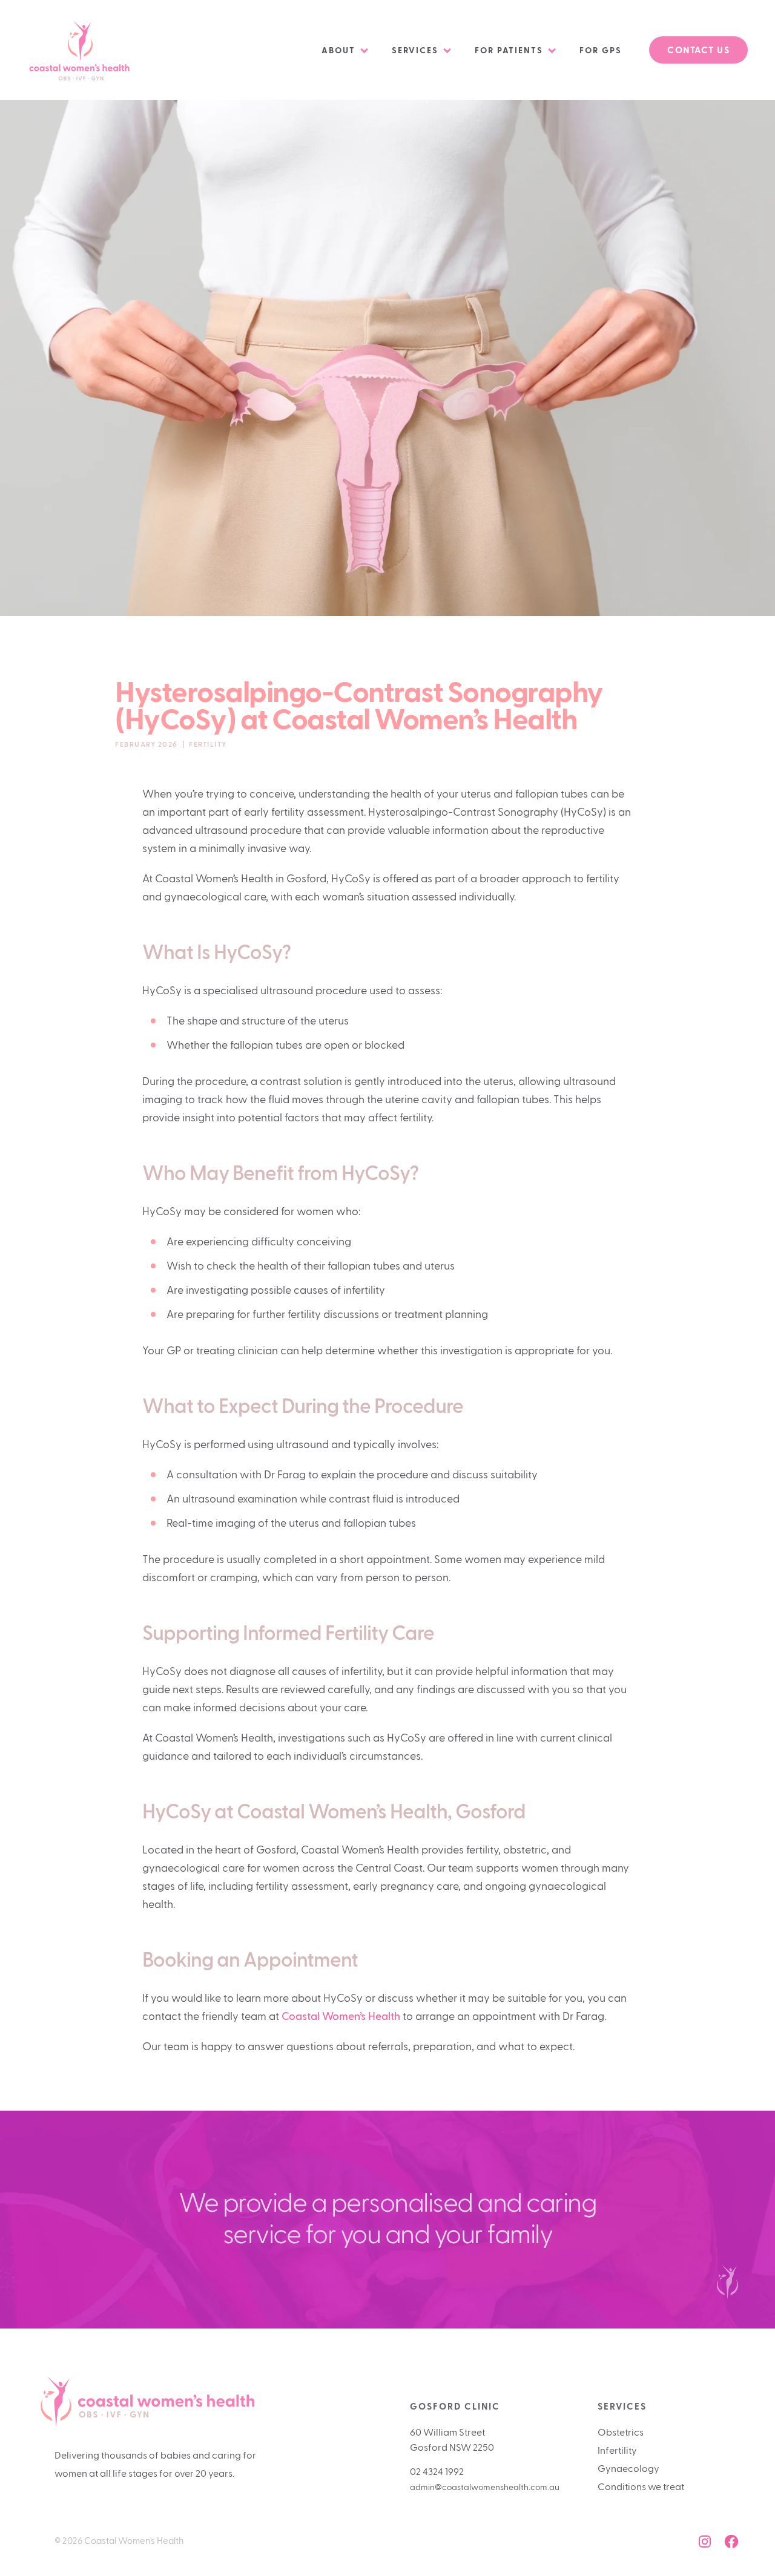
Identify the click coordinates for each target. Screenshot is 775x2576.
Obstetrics (621, 2433)
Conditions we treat (641, 2487)
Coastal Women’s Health (341, 2017)
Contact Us (698, 51)
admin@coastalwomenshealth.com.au (485, 2488)
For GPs (601, 51)
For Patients (509, 51)
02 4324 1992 (437, 2472)
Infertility (617, 2451)
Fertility (208, 744)
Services (415, 51)
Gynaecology (628, 2469)
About (338, 51)
